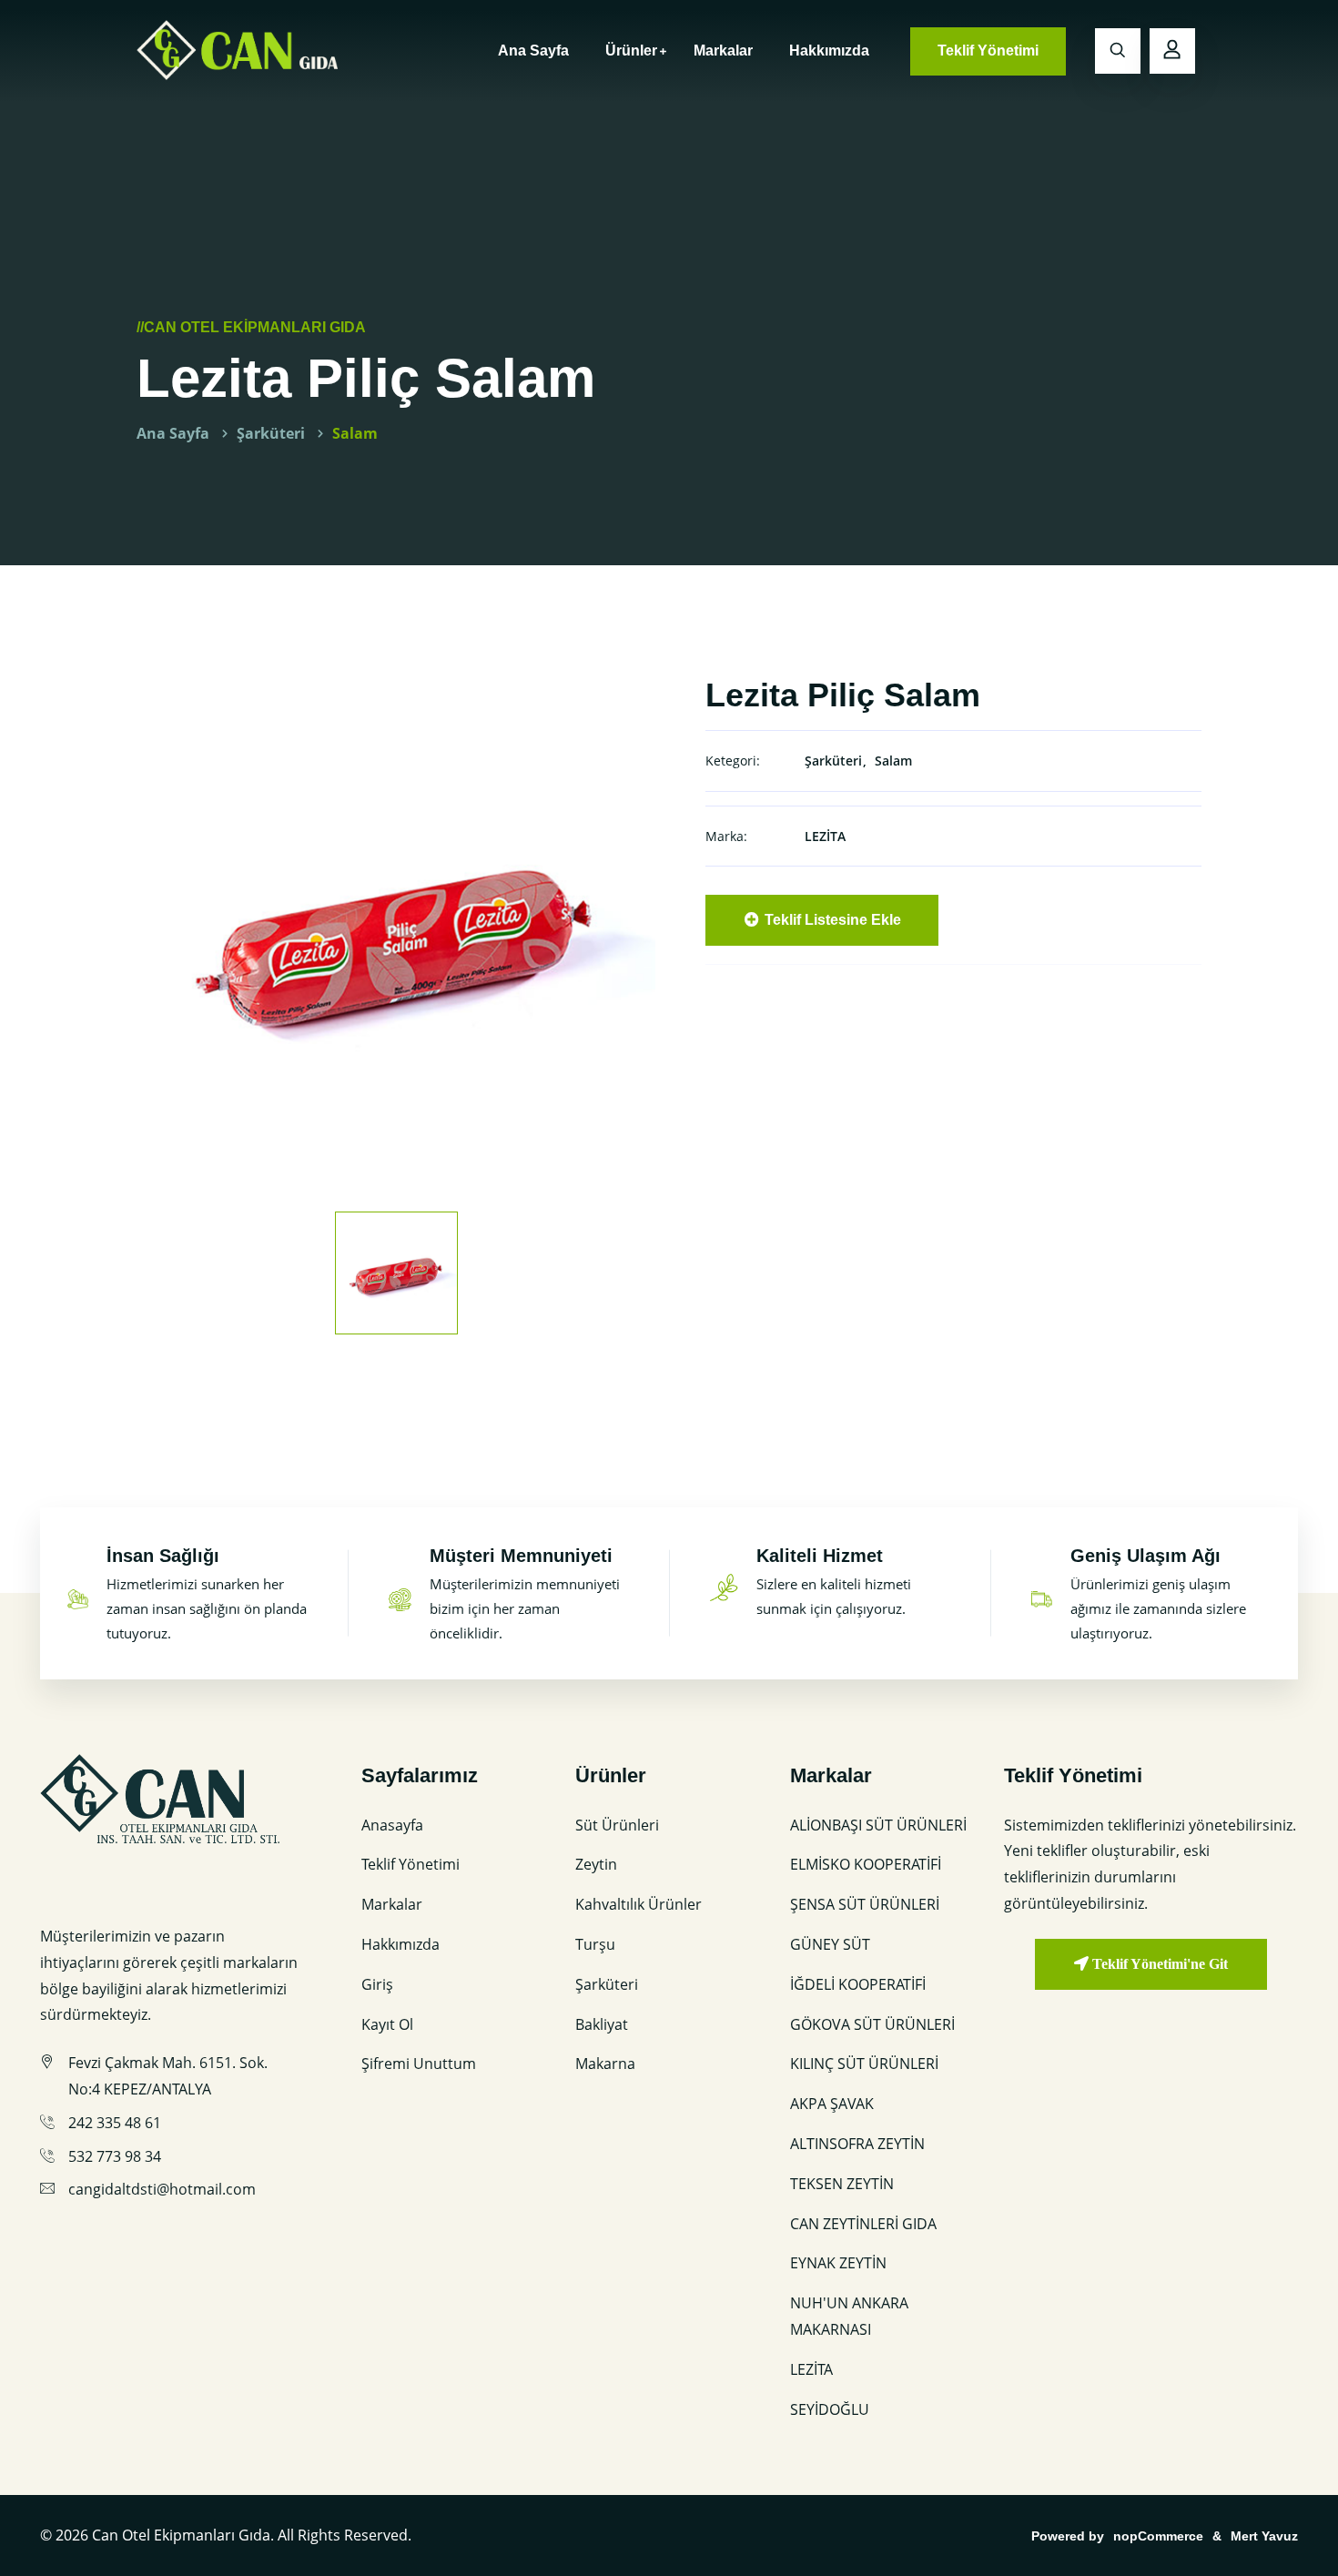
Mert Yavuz (1264, 2536)
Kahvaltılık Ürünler (639, 1904)
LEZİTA (825, 836)
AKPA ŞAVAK (832, 2104)
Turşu (595, 1944)
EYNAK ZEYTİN (838, 2263)
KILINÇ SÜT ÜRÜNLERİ (864, 2064)
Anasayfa (392, 1825)
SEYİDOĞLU (830, 2409)
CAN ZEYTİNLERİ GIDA (863, 2224)
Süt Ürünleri (617, 1825)
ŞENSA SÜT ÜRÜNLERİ (865, 1904)
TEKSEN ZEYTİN (842, 2184)
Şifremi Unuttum (419, 2064)
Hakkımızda (829, 51)
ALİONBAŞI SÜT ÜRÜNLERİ (878, 1825)
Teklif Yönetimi (988, 51)
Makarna (605, 2064)
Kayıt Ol (387, 2024)
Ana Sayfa (533, 51)
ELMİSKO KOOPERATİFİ (866, 1864)
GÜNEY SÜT (830, 1944)
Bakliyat (602, 2024)
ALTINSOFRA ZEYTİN (857, 2144)
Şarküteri (271, 433)
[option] (396, 934)
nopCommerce (1158, 2536)
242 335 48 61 (115, 2123)
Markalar (723, 51)
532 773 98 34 (115, 2156)
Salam (355, 433)
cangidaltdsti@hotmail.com (162, 2189)
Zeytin (596, 1864)
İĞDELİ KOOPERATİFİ (858, 1984)
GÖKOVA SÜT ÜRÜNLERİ (872, 2024)
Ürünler (631, 51)
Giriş (377, 1984)
